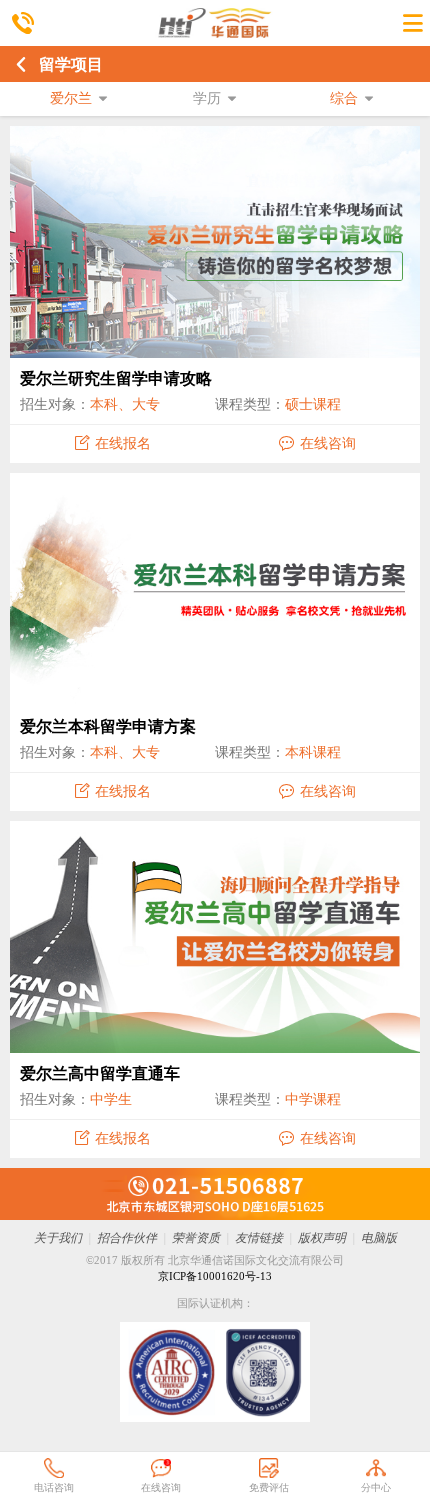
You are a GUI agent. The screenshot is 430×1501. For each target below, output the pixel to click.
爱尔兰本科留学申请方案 (108, 726)
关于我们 (58, 1238)
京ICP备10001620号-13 (215, 1276)
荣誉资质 (196, 1238)
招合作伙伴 (127, 1238)
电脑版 (379, 1238)
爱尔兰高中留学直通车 (100, 1073)
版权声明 (322, 1238)
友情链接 (259, 1238)
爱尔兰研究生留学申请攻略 (116, 378)
